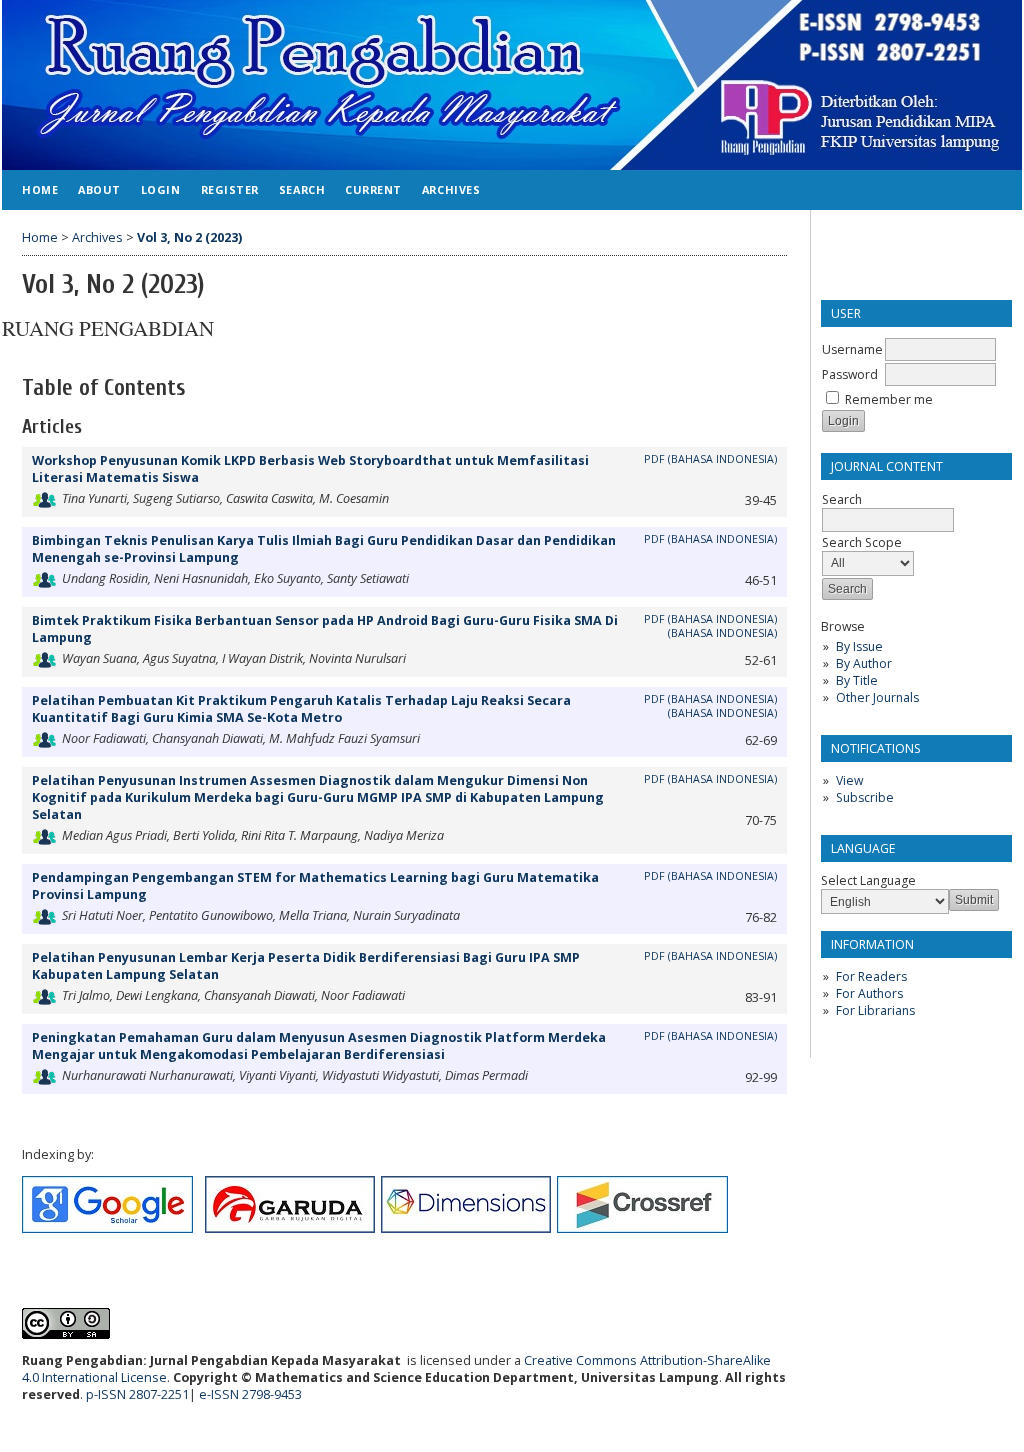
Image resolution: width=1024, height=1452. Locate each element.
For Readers (871, 976)
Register (230, 189)
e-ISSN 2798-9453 (252, 1394)
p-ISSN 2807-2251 (137, 1394)
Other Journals (877, 697)
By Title (857, 680)
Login (161, 189)
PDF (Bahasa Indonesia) (710, 1036)
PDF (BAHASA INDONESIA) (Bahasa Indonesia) (710, 626)
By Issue (859, 646)
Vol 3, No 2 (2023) (189, 237)
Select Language (868, 880)
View (849, 780)
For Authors (869, 993)
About (99, 189)
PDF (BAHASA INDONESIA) (710, 459)
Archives (451, 189)
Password (850, 374)
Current (373, 189)
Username (852, 349)
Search (302, 189)
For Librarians (875, 1010)
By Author (864, 663)
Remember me (889, 399)
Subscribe (865, 797)
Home (40, 189)
